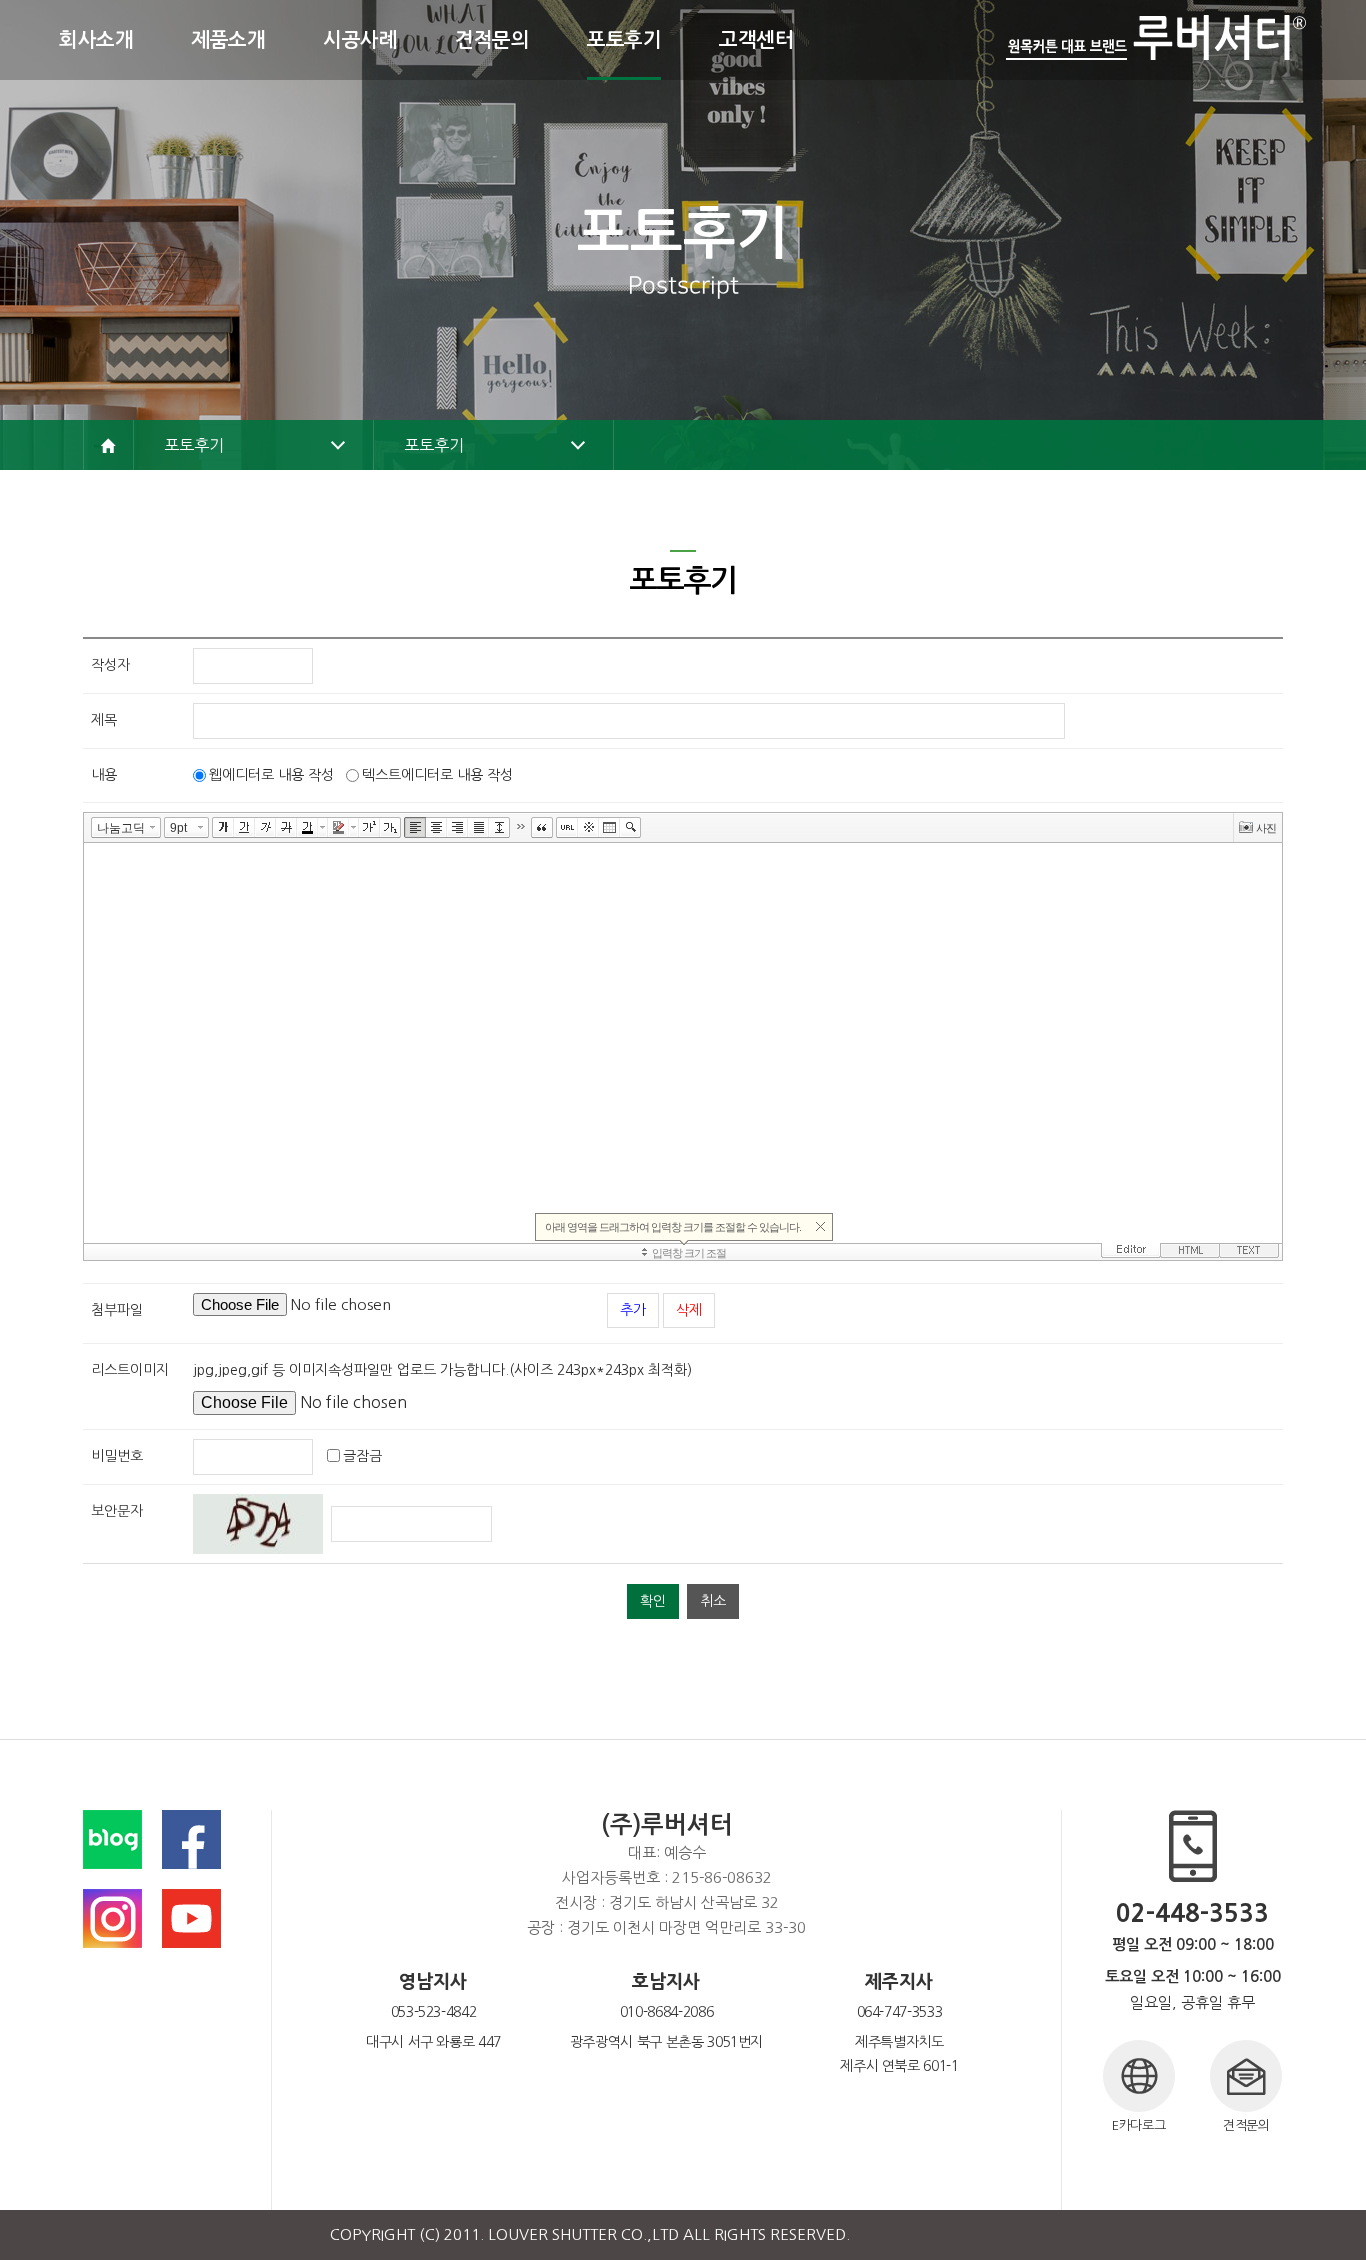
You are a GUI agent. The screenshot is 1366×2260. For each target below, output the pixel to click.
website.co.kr (989, 2234)
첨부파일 (117, 1310)
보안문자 (117, 1511)
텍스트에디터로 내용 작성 (437, 775)
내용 (104, 775)
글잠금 (362, 1456)
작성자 (110, 665)
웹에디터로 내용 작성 (271, 775)
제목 (104, 720)
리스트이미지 (130, 1370)
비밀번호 (117, 1456)
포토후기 (193, 445)
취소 (713, 1601)
